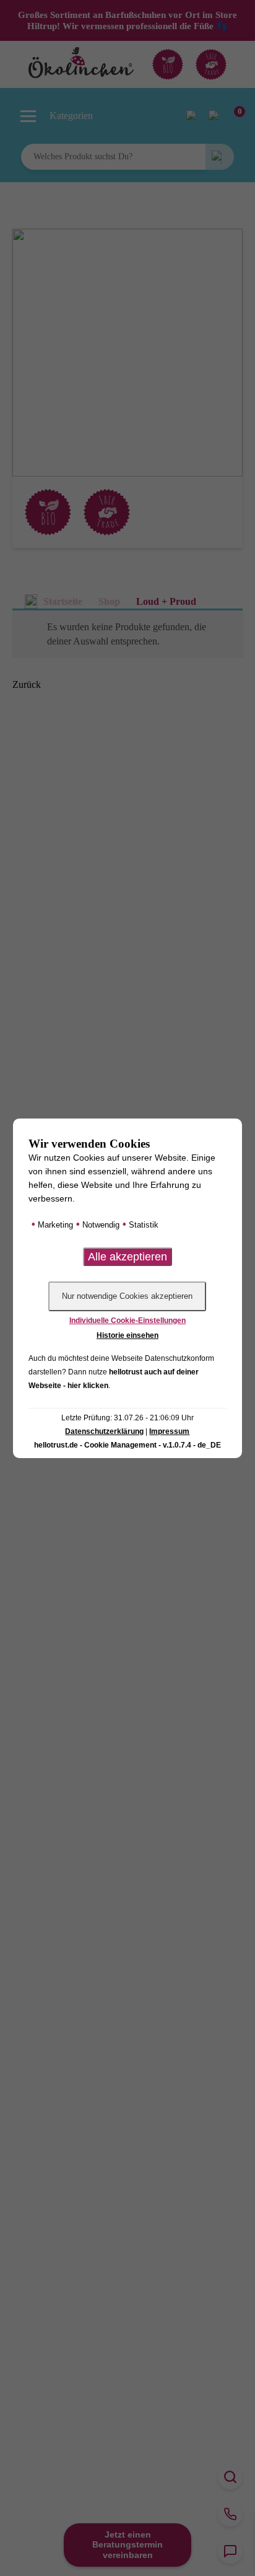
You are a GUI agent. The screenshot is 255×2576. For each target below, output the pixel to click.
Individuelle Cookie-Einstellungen (127, 1321)
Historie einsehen (127, 1335)
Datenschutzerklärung (104, 1431)
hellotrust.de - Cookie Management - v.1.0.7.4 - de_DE (127, 1445)
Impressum (169, 1431)
